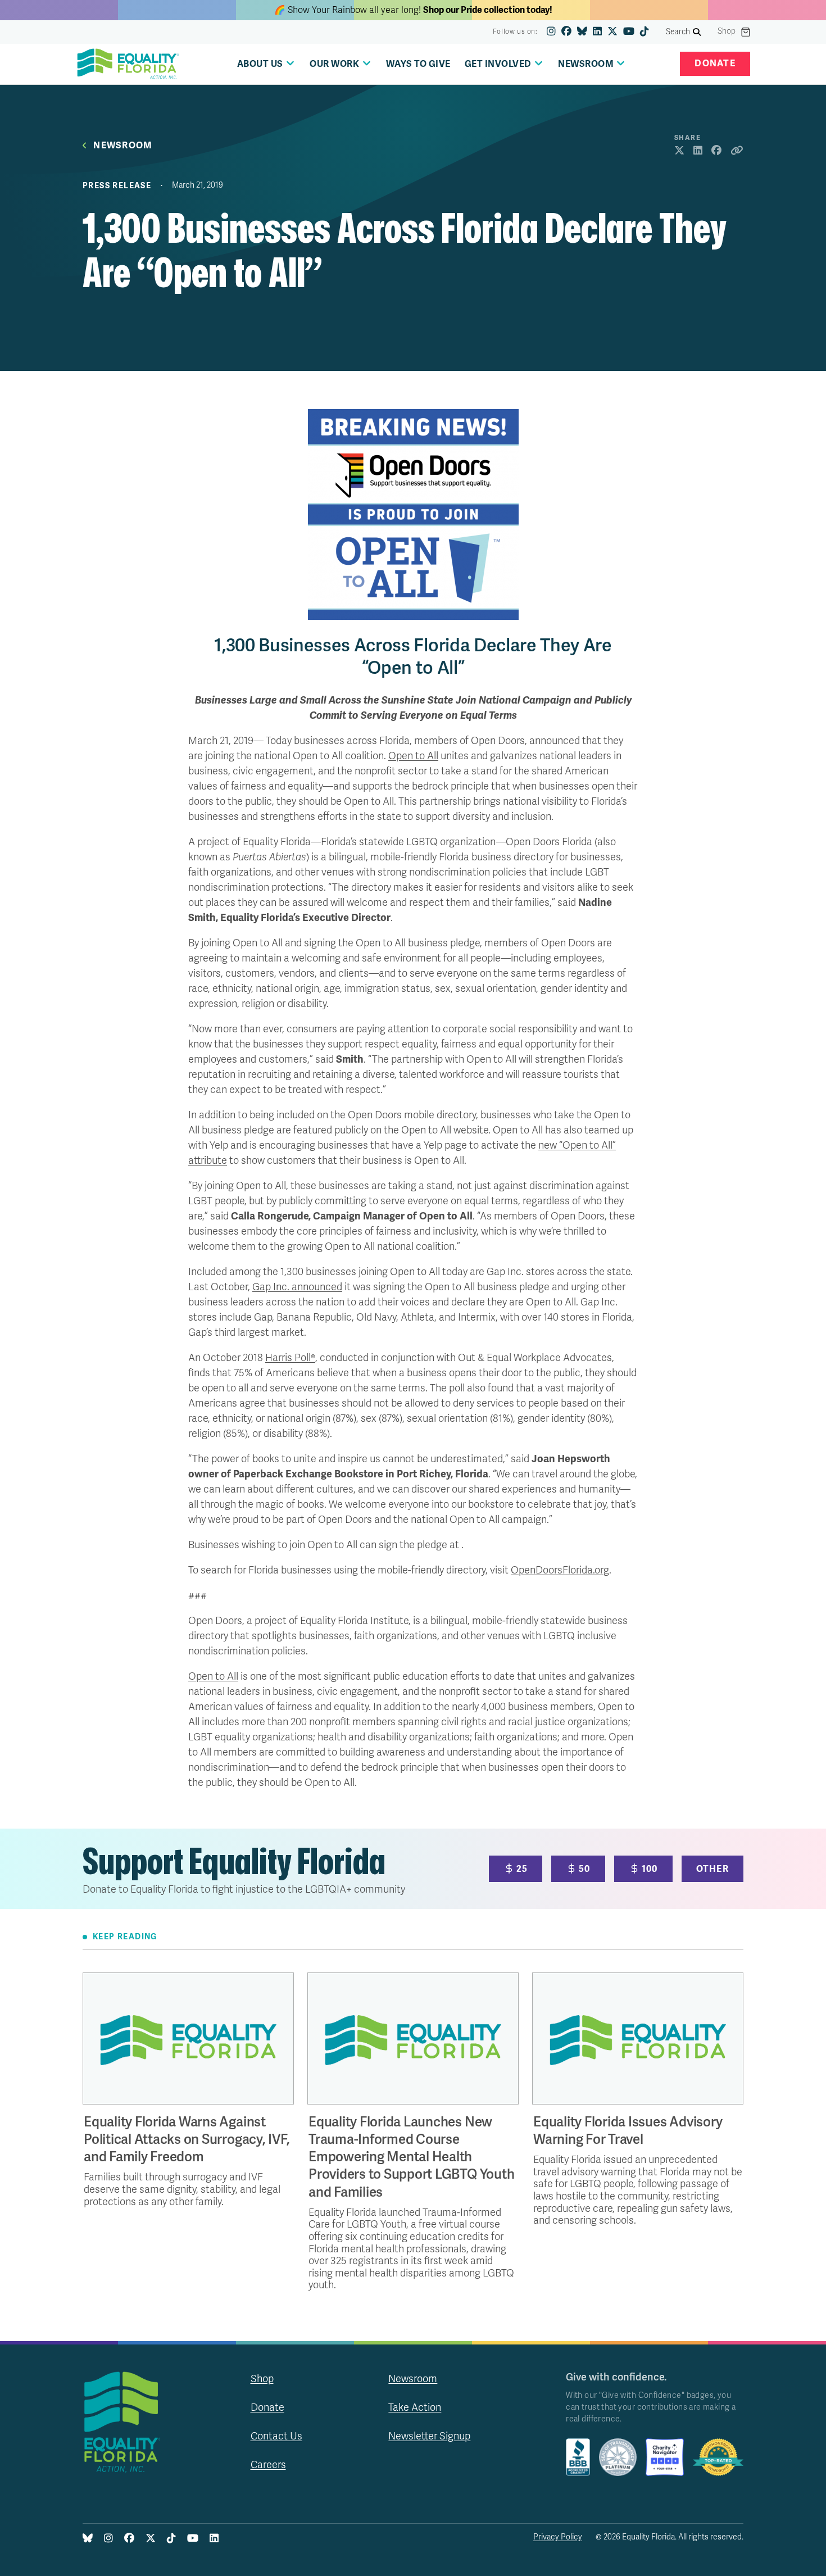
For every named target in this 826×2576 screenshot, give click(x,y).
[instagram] (551, 32)
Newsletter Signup (429, 2436)
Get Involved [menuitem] (498, 64)
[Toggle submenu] (290, 63)
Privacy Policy (558, 2537)
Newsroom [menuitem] (586, 64)
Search (678, 32)
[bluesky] (582, 32)
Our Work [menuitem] (334, 64)
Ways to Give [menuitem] (418, 64)
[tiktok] (645, 32)
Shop (727, 31)
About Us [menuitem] (260, 64)
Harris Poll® (290, 1358)
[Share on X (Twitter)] (679, 151)
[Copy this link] (737, 151)
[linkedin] (597, 32)
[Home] (128, 64)
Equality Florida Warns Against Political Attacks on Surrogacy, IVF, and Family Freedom (187, 2140)
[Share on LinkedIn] (698, 151)
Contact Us (276, 2436)
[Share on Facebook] (716, 151)
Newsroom (123, 146)
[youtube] (629, 32)
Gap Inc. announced (297, 1287)
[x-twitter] (612, 32)
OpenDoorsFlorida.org (560, 1570)
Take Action (415, 2407)
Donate (715, 64)
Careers (268, 2465)
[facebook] (566, 32)
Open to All (413, 756)
